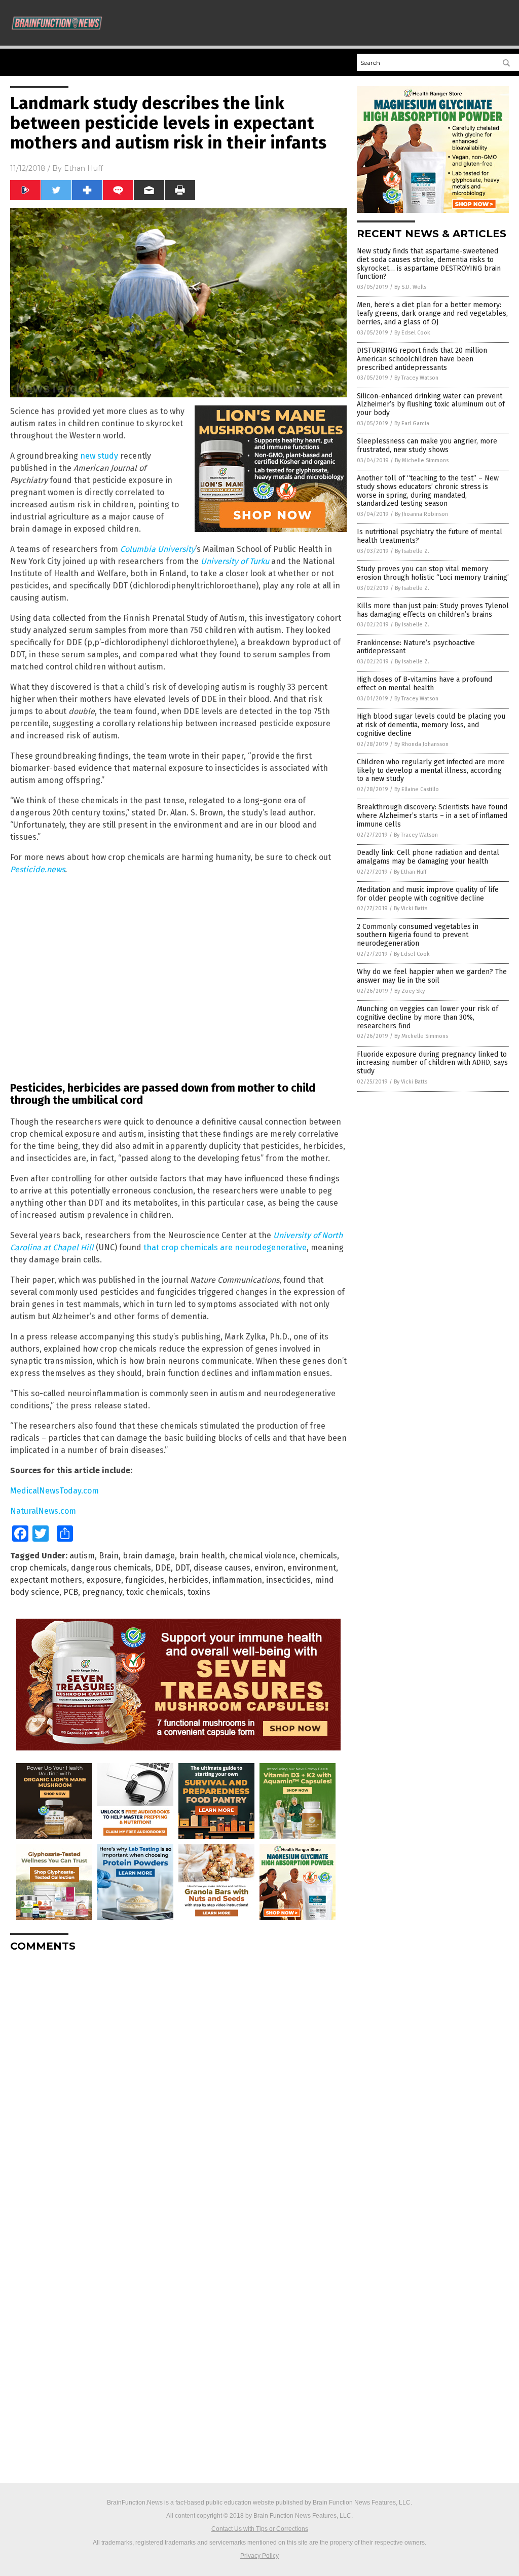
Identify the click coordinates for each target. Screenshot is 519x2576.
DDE (163, 1568)
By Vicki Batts (411, 908)
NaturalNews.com (43, 1511)
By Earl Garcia (412, 423)
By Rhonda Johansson (421, 744)
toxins (199, 1592)
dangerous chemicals (111, 1568)
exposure (104, 1580)
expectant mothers (46, 1580)
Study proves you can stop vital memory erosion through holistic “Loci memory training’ (433, 573)
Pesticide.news (38, 869)
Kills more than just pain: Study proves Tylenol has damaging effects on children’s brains (433, 610)
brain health (202, 1556)
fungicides (145, 1580)
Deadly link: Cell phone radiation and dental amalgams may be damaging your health (428, 857)
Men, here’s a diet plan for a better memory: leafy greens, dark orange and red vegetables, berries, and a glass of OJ (432, 313)
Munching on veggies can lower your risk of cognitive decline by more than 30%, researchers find (428, 1017)
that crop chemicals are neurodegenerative (225, 1247)
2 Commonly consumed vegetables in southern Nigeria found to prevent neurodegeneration (418, 935)
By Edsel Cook (412, 333)
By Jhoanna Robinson (421, 514)
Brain (109, 1556)
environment (312, 1568)
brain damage (149, 1556)
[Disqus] (178, 2086)
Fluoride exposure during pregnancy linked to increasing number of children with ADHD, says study (432, 1063)
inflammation (237, 1580)
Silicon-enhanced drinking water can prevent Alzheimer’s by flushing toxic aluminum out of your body (431, 405)
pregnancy (102, 1592)
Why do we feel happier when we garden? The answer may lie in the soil (432, 976)
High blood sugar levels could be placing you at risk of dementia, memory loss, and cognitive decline (431, 725)
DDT (182, 1568)
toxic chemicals (155, 1592)
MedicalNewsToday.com (54, 1491)
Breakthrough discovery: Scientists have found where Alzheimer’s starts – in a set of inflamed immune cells (432, 816)
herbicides (188, 1580)
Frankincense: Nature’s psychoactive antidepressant (416, 647)
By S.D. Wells (410, 287)
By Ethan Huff (410, 872)
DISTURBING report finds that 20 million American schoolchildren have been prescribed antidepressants (422, 359)
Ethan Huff (83, 168)
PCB (71, 1592)
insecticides (288, 1580)
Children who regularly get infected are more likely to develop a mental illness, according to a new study (431, 771)
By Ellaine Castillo (417, 789)
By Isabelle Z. (412, 551)
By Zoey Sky (410, 991)
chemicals (318, 1556)
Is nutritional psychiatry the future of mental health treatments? (430, 536)
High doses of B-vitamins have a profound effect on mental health (424, 684)
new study (99, 456)
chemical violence (262, 1556)
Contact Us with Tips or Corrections (260, 2529)
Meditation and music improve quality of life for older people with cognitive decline (428, 894)
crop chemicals (39, 1568)
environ (269, 1568)
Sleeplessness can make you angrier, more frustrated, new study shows (427, 445)
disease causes (222, 1568)
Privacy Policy (259, 2556)
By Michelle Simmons (422, 460)
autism (82, 1556)
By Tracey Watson (416, 378)
